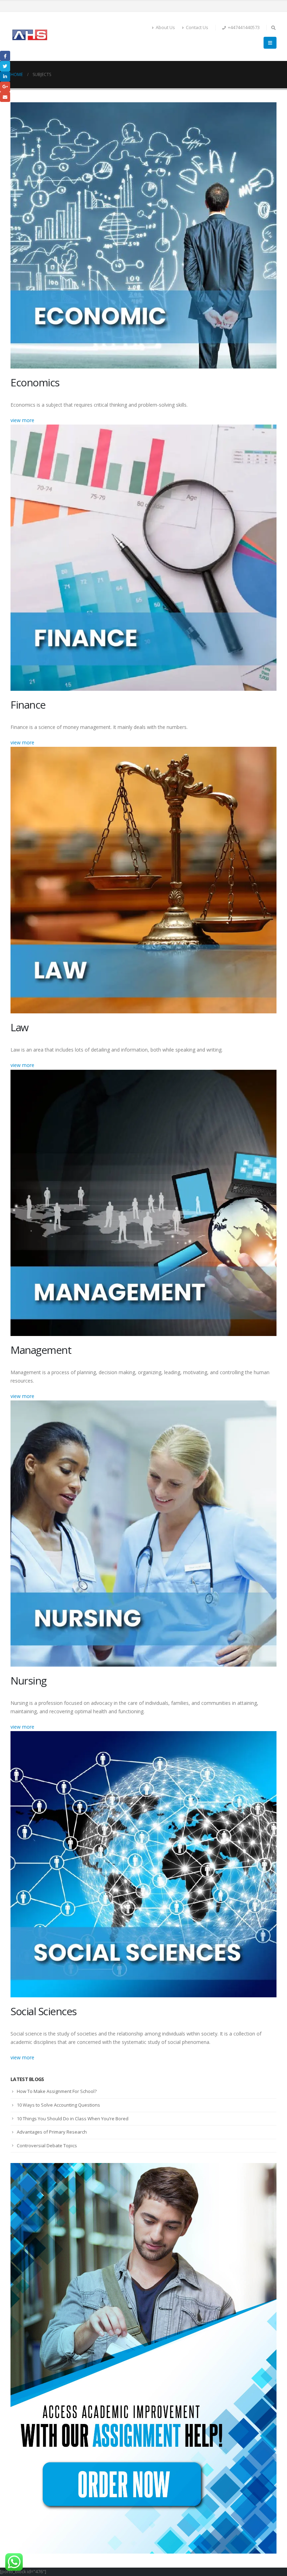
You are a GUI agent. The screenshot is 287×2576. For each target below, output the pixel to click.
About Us (165, 27)
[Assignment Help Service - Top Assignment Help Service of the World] (30, 36)
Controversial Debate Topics (47, 2145)
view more (22, 420)
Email (5, 97)
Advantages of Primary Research (52, 2132)
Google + (5, 87)
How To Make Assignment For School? (57, 2091)
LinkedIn (5, 77)
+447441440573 (244, 27)
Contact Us (197, 27)
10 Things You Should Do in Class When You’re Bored (73, 2119)
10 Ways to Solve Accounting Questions (58, 2105)
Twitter (5, 66)
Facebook (5, 56)
